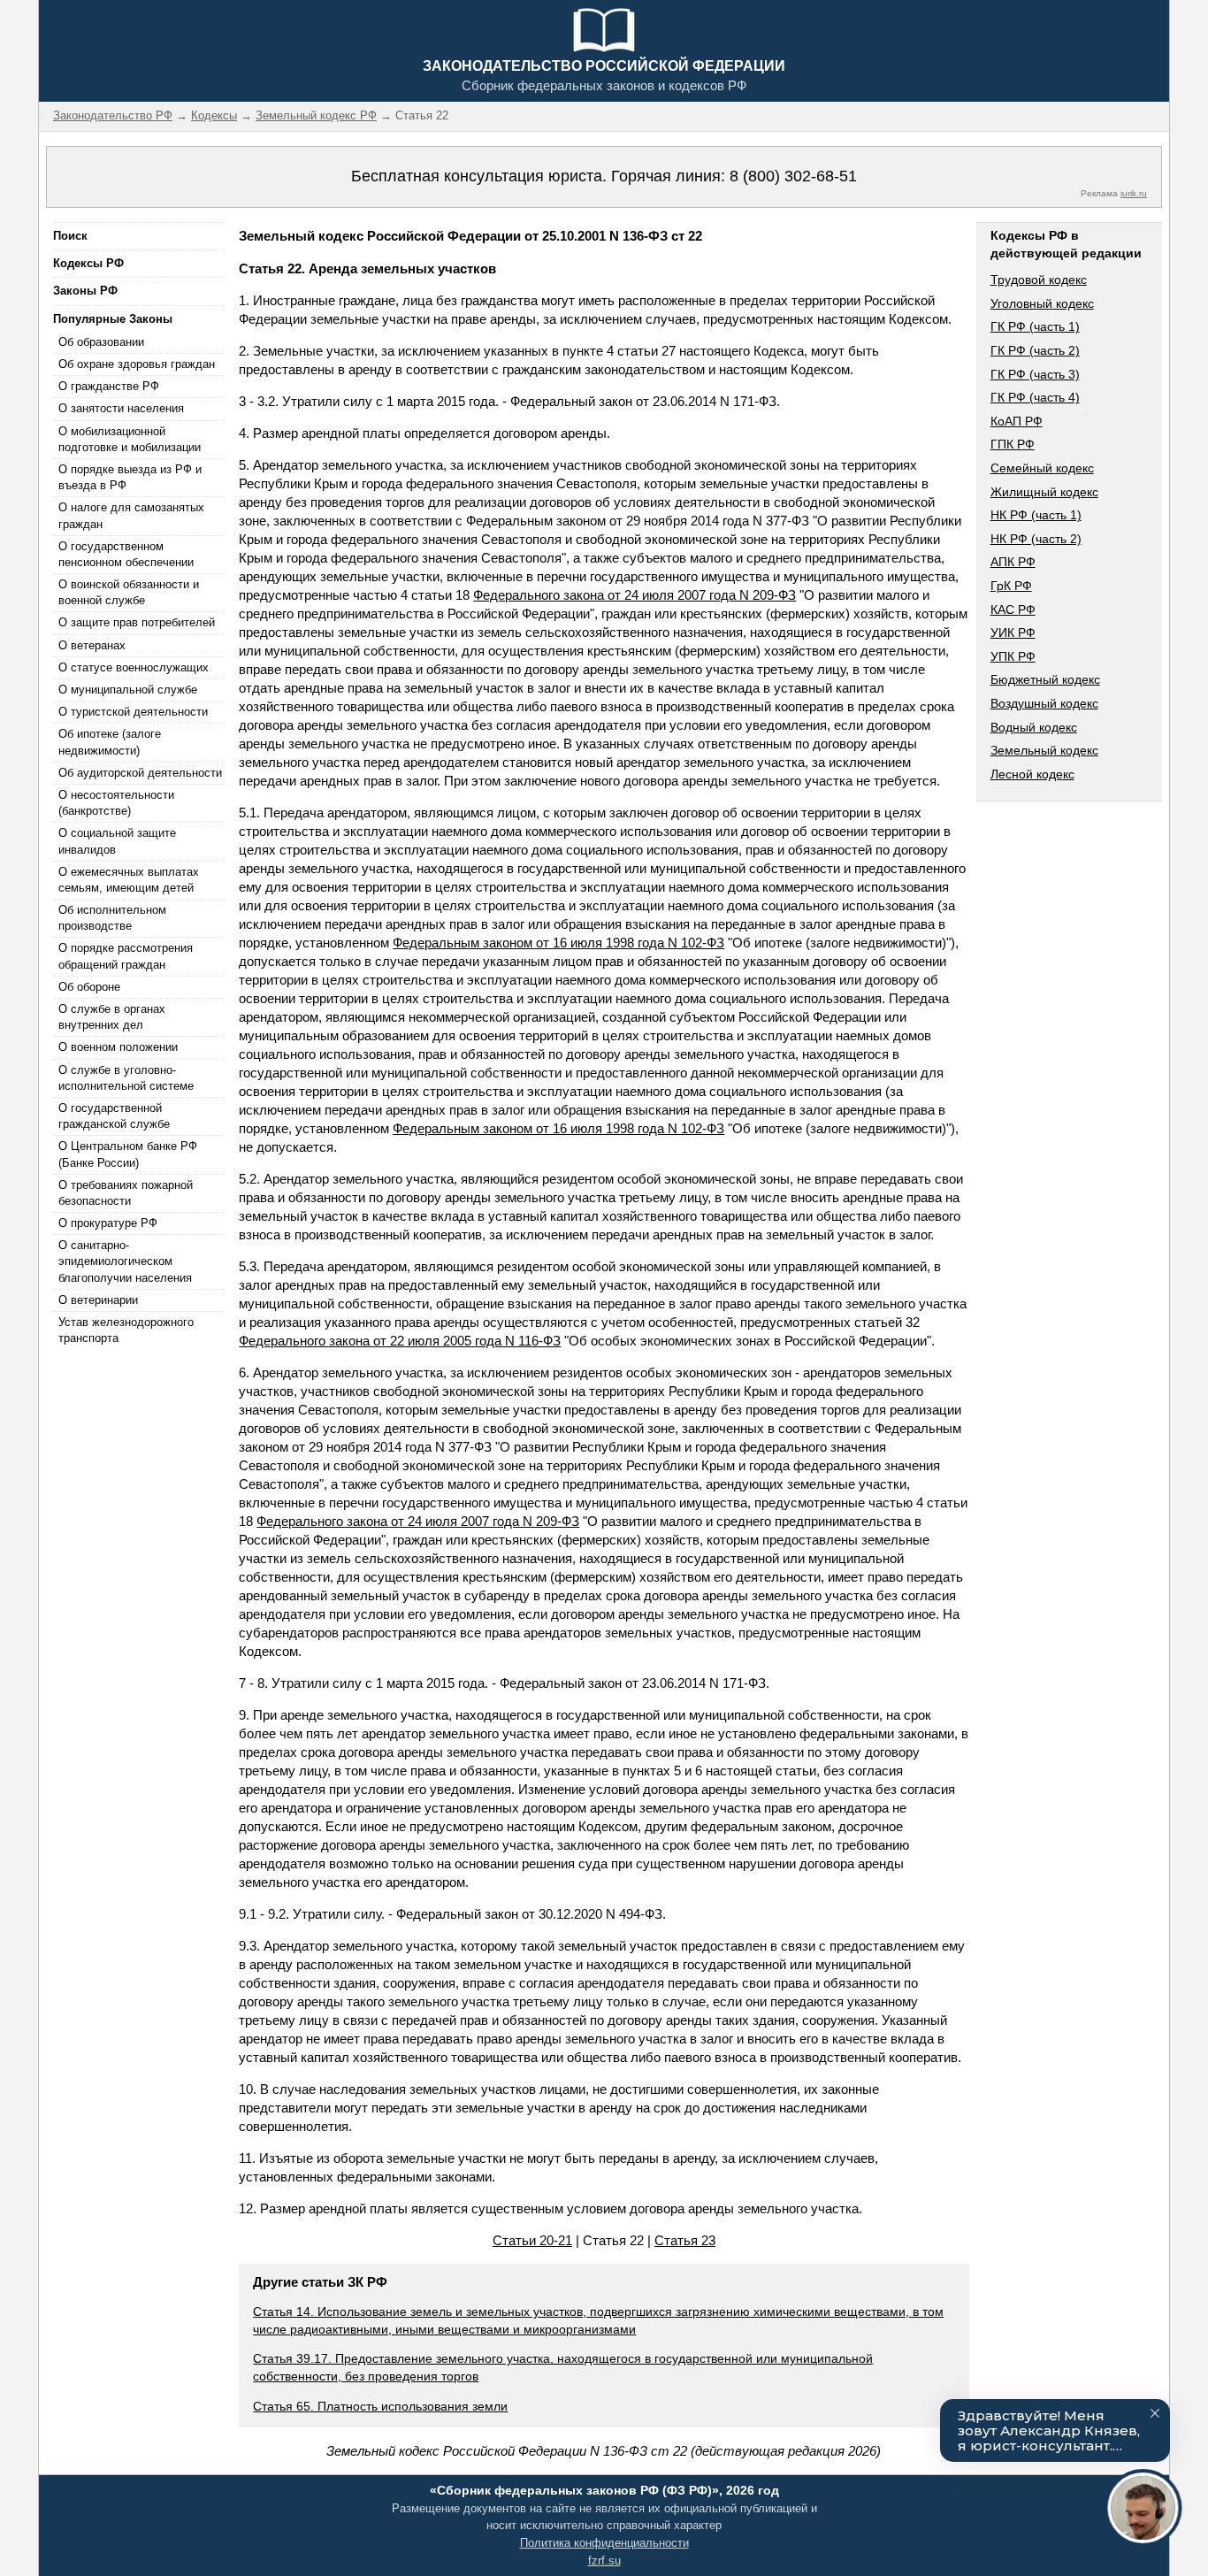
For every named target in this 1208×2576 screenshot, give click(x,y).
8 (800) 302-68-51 (793, 176)
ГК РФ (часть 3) (1035, 374)
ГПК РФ (1013, 444)
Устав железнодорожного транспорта (126, 1330)
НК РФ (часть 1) (1036, 515)
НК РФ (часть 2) (1036, 539)
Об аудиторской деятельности (140, 773)
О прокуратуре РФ (108, 1223)
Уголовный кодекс (1042, 303)
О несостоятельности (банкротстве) (116, 803)
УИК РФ (1013, 632)
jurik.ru (1134, 193)
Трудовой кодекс (1039, 280)
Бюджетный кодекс (1045, 679)
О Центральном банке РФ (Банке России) (128, 1154)
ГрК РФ (1011, 586)
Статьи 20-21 (532, 2240)
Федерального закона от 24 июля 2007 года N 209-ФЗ (635, 595)
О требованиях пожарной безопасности (126, 1193)
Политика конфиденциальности (604, 2543)
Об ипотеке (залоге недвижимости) (110, 742)
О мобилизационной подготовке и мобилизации (130, 439)
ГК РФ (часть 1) (1035, 326)
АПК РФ (1013, 562)
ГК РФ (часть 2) (1035, 350)
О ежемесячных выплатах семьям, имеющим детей (129, 880)
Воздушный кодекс (1044, 703)
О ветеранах (92, 645)
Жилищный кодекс (1044, 492)
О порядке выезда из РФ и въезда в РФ (130, 477)
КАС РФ (1013, 609)
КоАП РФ (1017, 421)
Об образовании (101, 342)
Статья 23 (685, 2240)
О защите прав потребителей (137, 622)
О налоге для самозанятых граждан (131, 515)
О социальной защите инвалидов (117, 841)
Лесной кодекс (1032, 774)
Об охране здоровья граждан (137, 364)
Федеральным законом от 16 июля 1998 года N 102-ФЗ (558, 943)
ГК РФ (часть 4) (1035, 397)
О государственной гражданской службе (114, 1116)
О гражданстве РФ (109, 386)
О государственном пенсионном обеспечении (126, 554)
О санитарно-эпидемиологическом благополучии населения (125, 1261)
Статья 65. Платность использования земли (380, 2406)
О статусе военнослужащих (134, 667)
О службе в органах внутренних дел (112, 1017)
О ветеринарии (98, 1300)
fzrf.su (604, 2561)
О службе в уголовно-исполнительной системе (126, 1078)
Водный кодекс (1034, 727)
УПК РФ (1013, 656)
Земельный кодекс (1044, 750)
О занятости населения (121, 408)
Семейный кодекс (1042, 468)
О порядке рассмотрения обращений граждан (126, 956)
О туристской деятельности (133, 712)
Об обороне (89, 987)
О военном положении (118, 1047)
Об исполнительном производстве (112, 918)
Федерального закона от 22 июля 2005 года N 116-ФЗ (400, 1341)
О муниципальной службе (128, 690)
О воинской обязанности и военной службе (129, 592)
